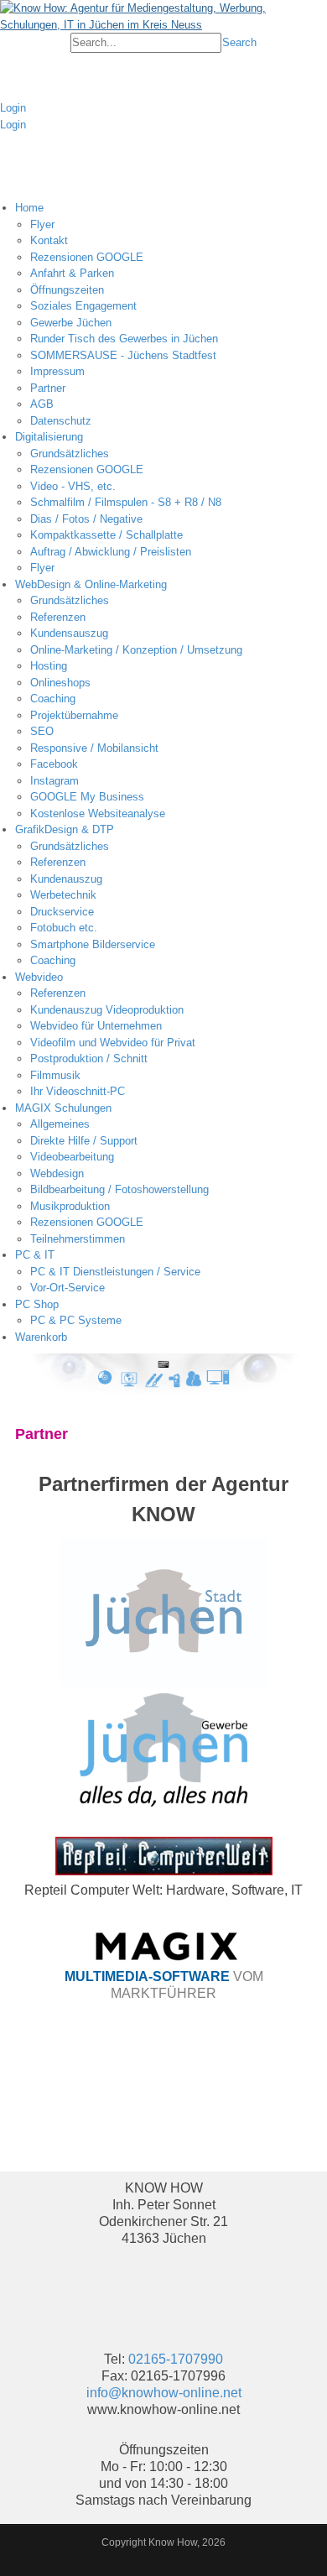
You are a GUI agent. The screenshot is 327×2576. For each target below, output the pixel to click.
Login (13, 108)
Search (239, 42)
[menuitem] (171, 314)
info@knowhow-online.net (164, 2393)
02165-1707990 (176, 2359)
